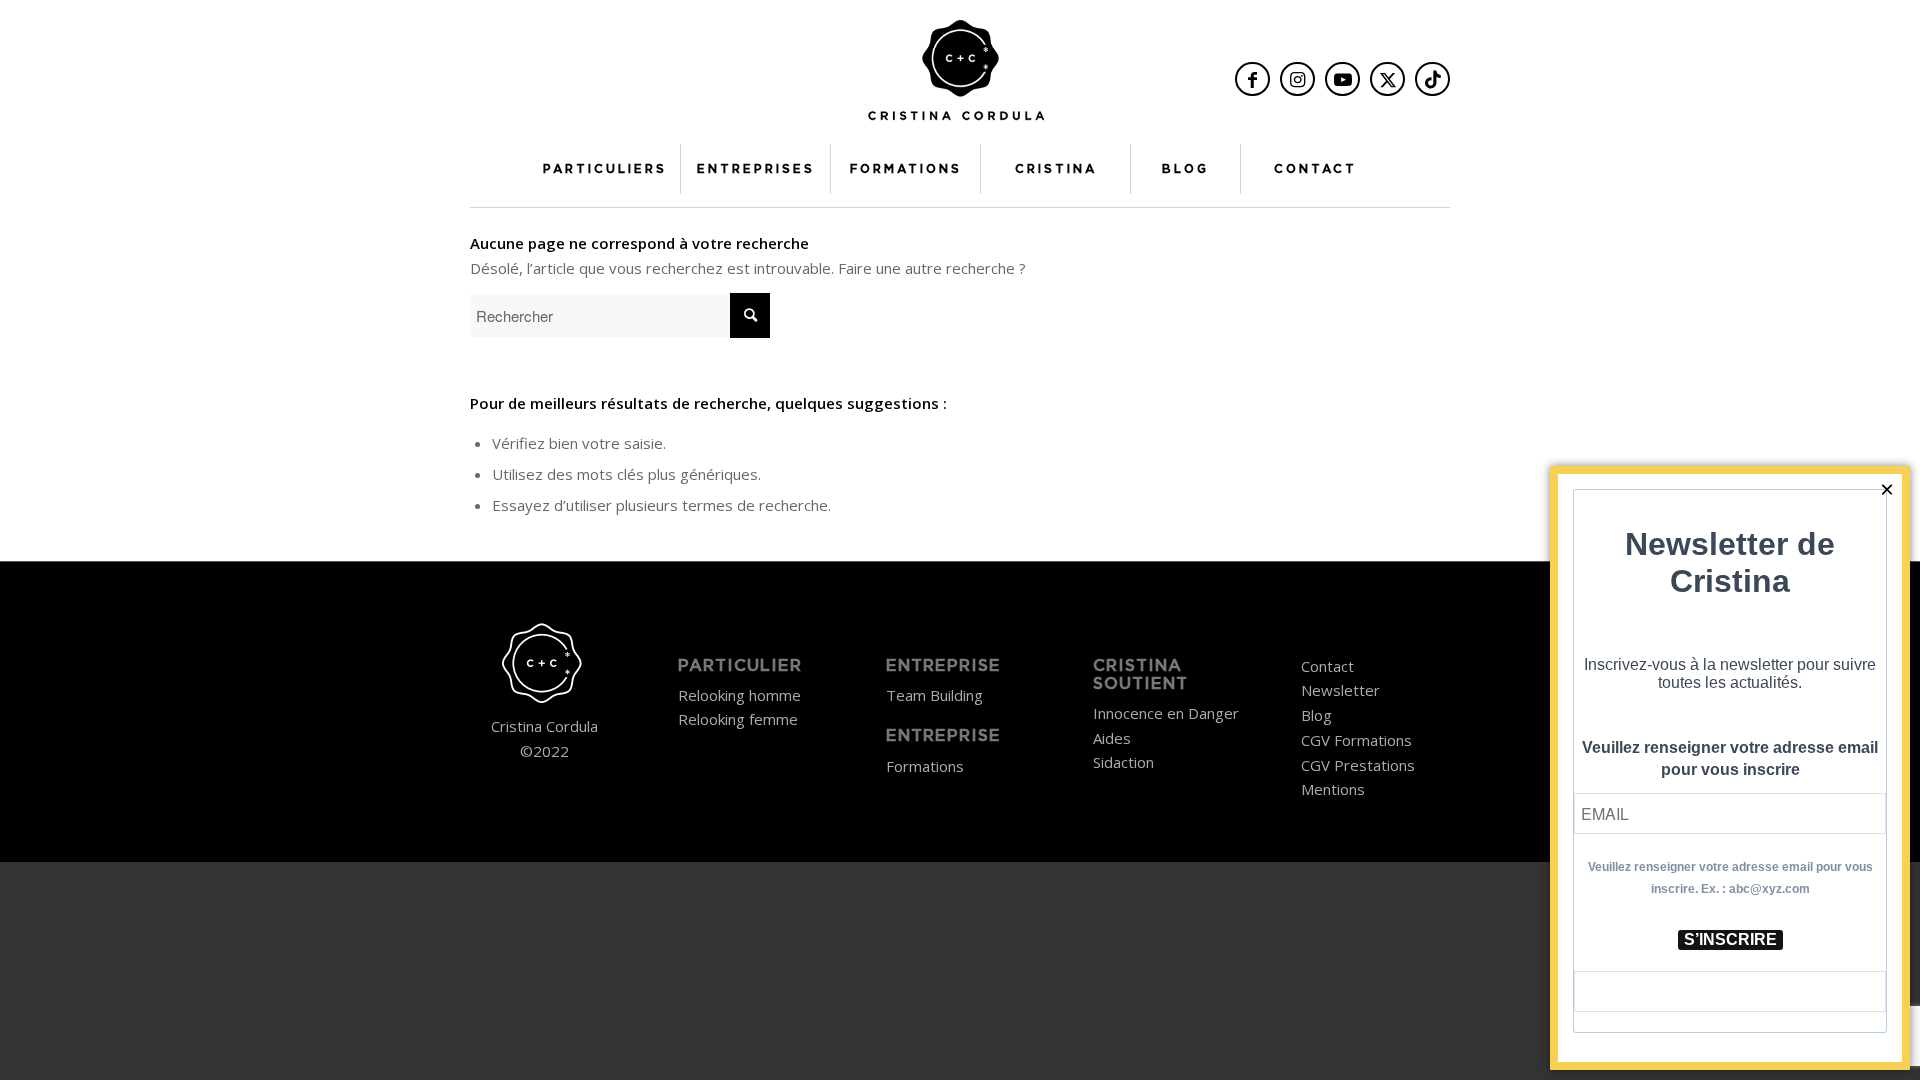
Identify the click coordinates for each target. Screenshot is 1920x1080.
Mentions (1333, 789)
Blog (1316, 715)
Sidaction (1123, 762)
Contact (1327, 666)
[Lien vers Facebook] (1252, 79)
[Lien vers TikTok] (1432, 79)
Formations (925, 766)
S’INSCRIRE (1730, 939)
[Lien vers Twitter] (1387, 79)
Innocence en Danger (1166, 713)
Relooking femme (738, 719)
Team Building (934, 695)
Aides (1112, 738)
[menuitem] (605, 169)
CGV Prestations (1358, 765)
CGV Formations (1356, 740)
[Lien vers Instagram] (1297, 79)
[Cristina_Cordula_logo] (960, 77)
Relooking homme (739, 695)
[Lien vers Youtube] (1342, 79)
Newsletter (1340, 690)
